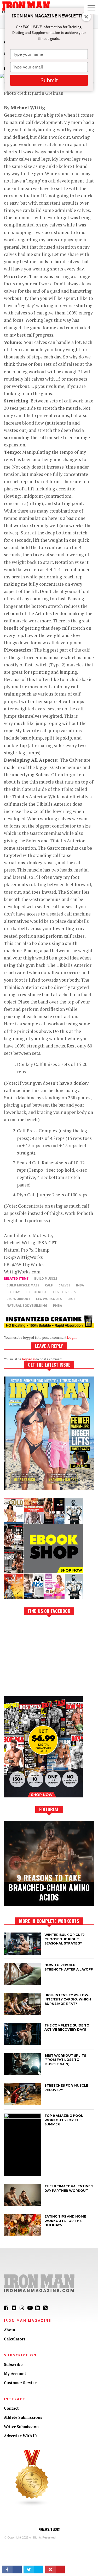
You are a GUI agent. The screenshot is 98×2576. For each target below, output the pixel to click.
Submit (49, 80)
